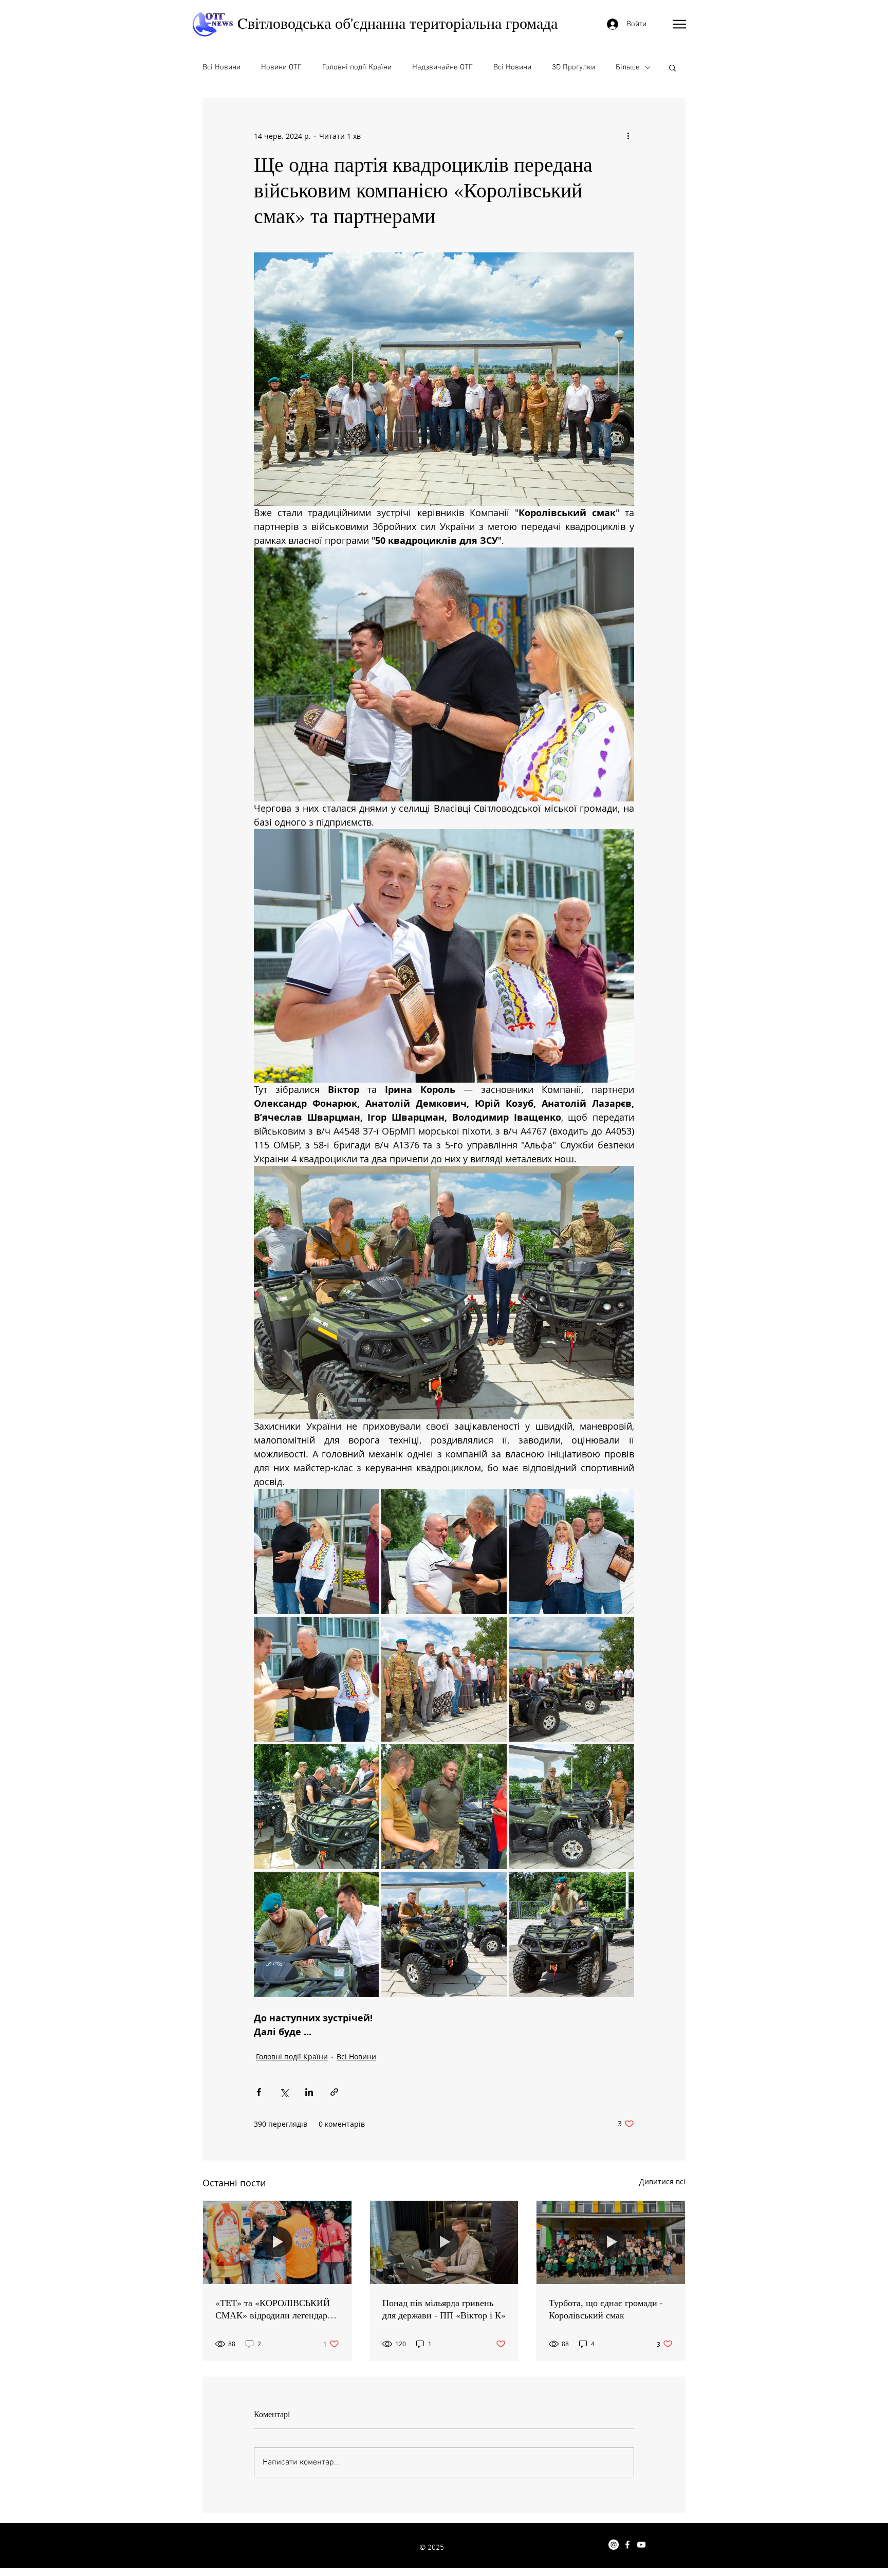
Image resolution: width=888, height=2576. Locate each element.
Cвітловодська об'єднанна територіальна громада (397, 23)
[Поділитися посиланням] (334, 2092)
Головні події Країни (357, 67)
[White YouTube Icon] (641, 2545)
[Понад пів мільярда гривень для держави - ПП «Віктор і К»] (444, 2242)
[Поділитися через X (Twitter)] (284, 2092)
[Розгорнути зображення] (316, 1551)
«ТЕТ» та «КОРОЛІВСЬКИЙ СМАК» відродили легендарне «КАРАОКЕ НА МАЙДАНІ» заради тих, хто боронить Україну (276, 2309)
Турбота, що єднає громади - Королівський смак (606, 2309)
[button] (679, 24)
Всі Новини (221, 67)
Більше (628, 67)
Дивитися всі (662, 2181)
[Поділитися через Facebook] (259, 2092)
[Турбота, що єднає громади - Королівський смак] (611, 2242)
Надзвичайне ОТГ (442, 67)
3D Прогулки (573, 67)
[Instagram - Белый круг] (614, 2545)
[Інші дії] (628, 136)
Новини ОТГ (281, 67)
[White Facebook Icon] (627, 2545)
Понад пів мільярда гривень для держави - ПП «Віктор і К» (444, 2309)
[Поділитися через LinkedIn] (309, 2092)
